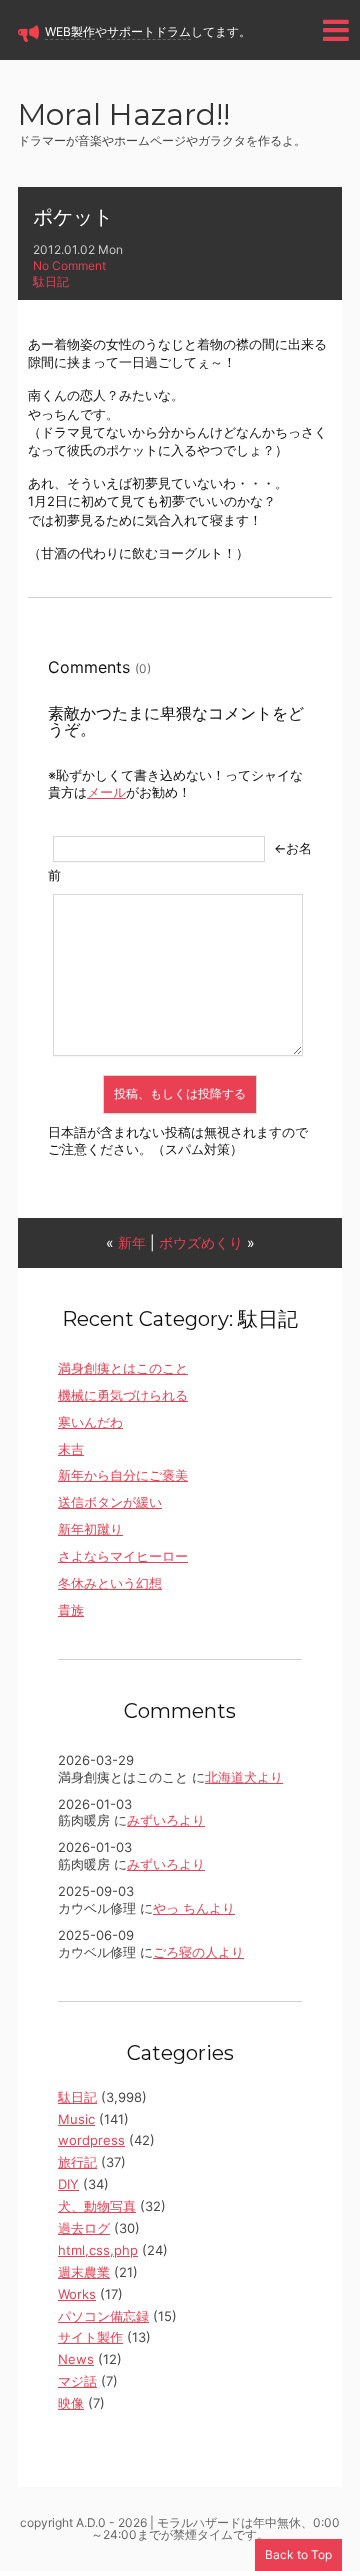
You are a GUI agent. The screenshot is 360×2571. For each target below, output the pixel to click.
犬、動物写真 (97, 2206)
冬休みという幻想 (110, 1583)
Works (77, 2294)
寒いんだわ (90, 1422)
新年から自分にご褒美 (123, 1475)
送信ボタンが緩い (110, 1502)
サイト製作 (90, 2337)
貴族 (71, 1610)
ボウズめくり (201, 1242)
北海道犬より (244, 1777)
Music (76, 2119)
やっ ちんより (194, 1908)
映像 (71, 2403)
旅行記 (77, 2162)
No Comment (69, 265)
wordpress (91, 2140)
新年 (132, 1242)
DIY (68, 2184)
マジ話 (77, 2381)
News (76, 2359)
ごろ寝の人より (198, 1952)
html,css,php (98, 2250)
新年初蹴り (90, 1529)
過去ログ (84, 2228)
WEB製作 (70, 31)
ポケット (73, 217)
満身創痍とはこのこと (123, 1368)
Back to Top (298, 2554)
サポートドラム (149, 31)
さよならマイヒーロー (123, 1556)
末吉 (71, 1449)
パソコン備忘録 (103, 2316)
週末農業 (84, 2272)
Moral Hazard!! (124, 116)
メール (106, 792)
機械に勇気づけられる (123, 1395)
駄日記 (51, 281)
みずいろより (166, 1820)
